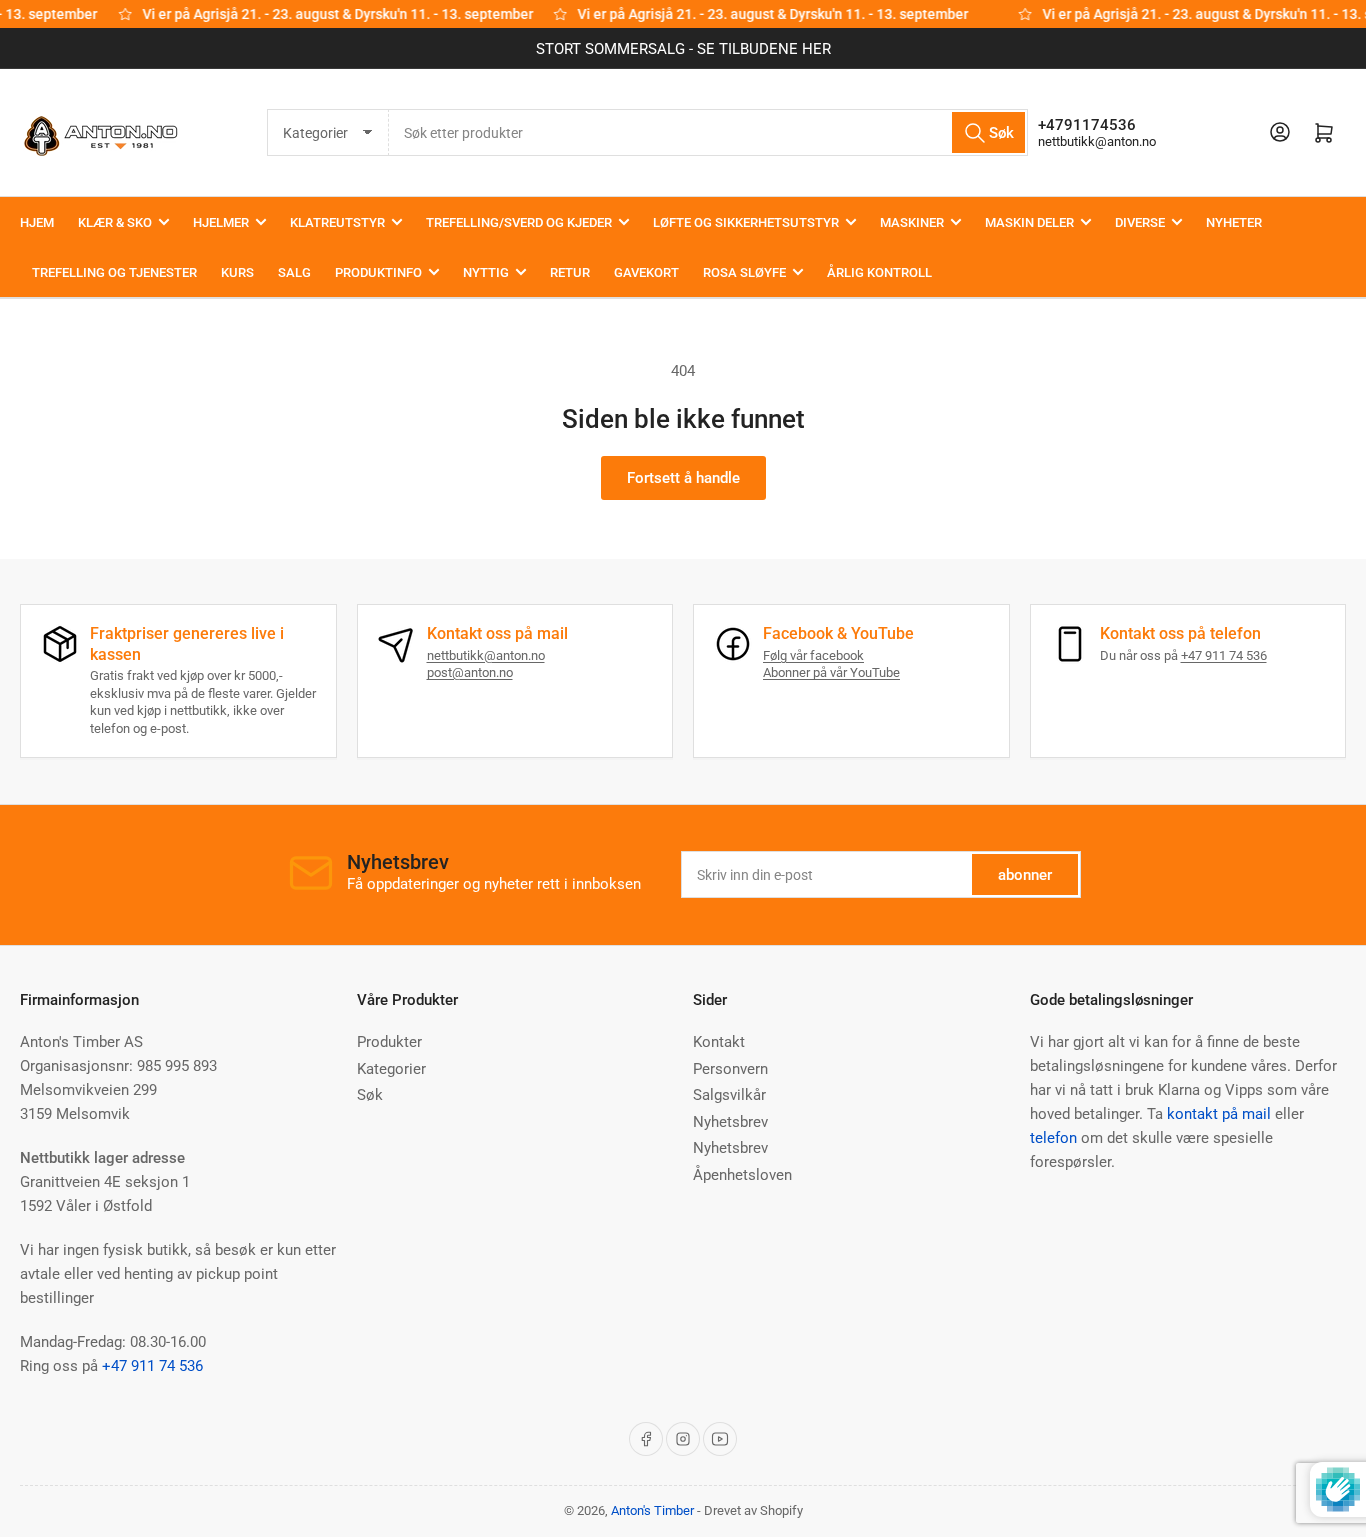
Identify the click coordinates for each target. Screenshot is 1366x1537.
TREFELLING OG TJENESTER (114, 272)
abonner (1025, 875)
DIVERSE (1140, 222)
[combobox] (708, 132)
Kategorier (391, 1069)
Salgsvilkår (729, 1095)
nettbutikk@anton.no (1097, 141)
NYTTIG (486, 272)
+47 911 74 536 (1224, 655)
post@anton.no (470, 672)
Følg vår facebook (813, 655)
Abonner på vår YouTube (831, 672)
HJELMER (221, 222)
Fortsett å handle (683, 478)
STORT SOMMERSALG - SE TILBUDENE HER (683, 49)
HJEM (37, 222)
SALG (294, 272)
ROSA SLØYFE (744, 272)
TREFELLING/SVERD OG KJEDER (519, 222)
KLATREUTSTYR (337, 222)
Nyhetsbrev (730, 1122)
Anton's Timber (652, 1510)
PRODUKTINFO (378, 272)
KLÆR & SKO (115, 222)
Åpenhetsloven (742, 1175)
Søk (370, 1095)
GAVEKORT (646, 272)
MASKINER (912, 222)
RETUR (570, 272)
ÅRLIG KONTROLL (879, 272)
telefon (1053, 1138)
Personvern (730, 1069)
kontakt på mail (1219, 1114)
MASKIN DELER (1029, 222)
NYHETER (1234, 222)
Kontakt (719, 1042)
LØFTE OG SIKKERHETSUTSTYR (746, 222)
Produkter (389, 1042)
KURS (237, 272)
